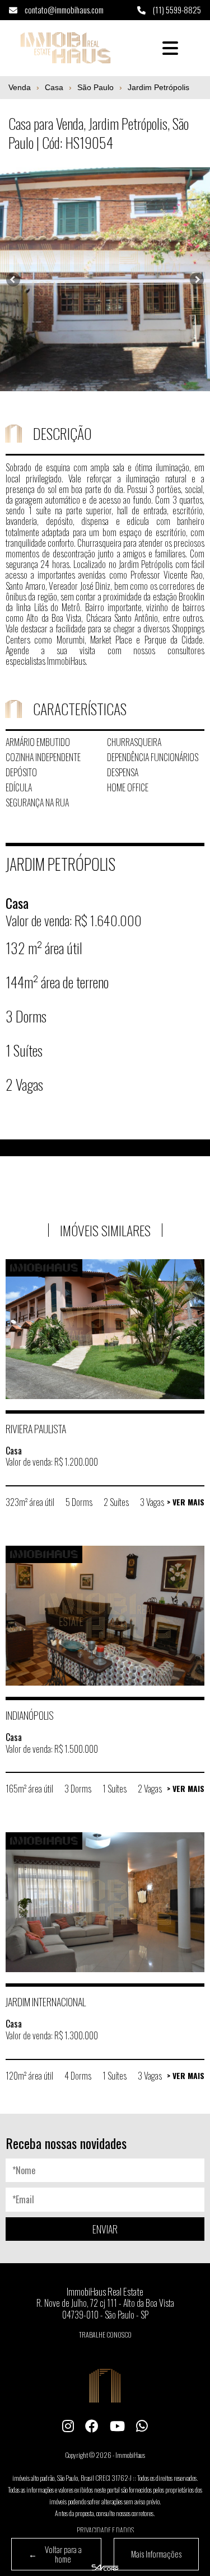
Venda (20, 87)
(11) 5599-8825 (176, 10)
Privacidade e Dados (105, 2530)
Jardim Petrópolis (158, 87)
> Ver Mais (186, 1502)
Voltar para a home (55, 2554)
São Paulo (95, 87)
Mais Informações (156, 2554)
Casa (54, 87)
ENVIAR (105, 2229)
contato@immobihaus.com (63, 10)
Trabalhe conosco (105, 2335)
